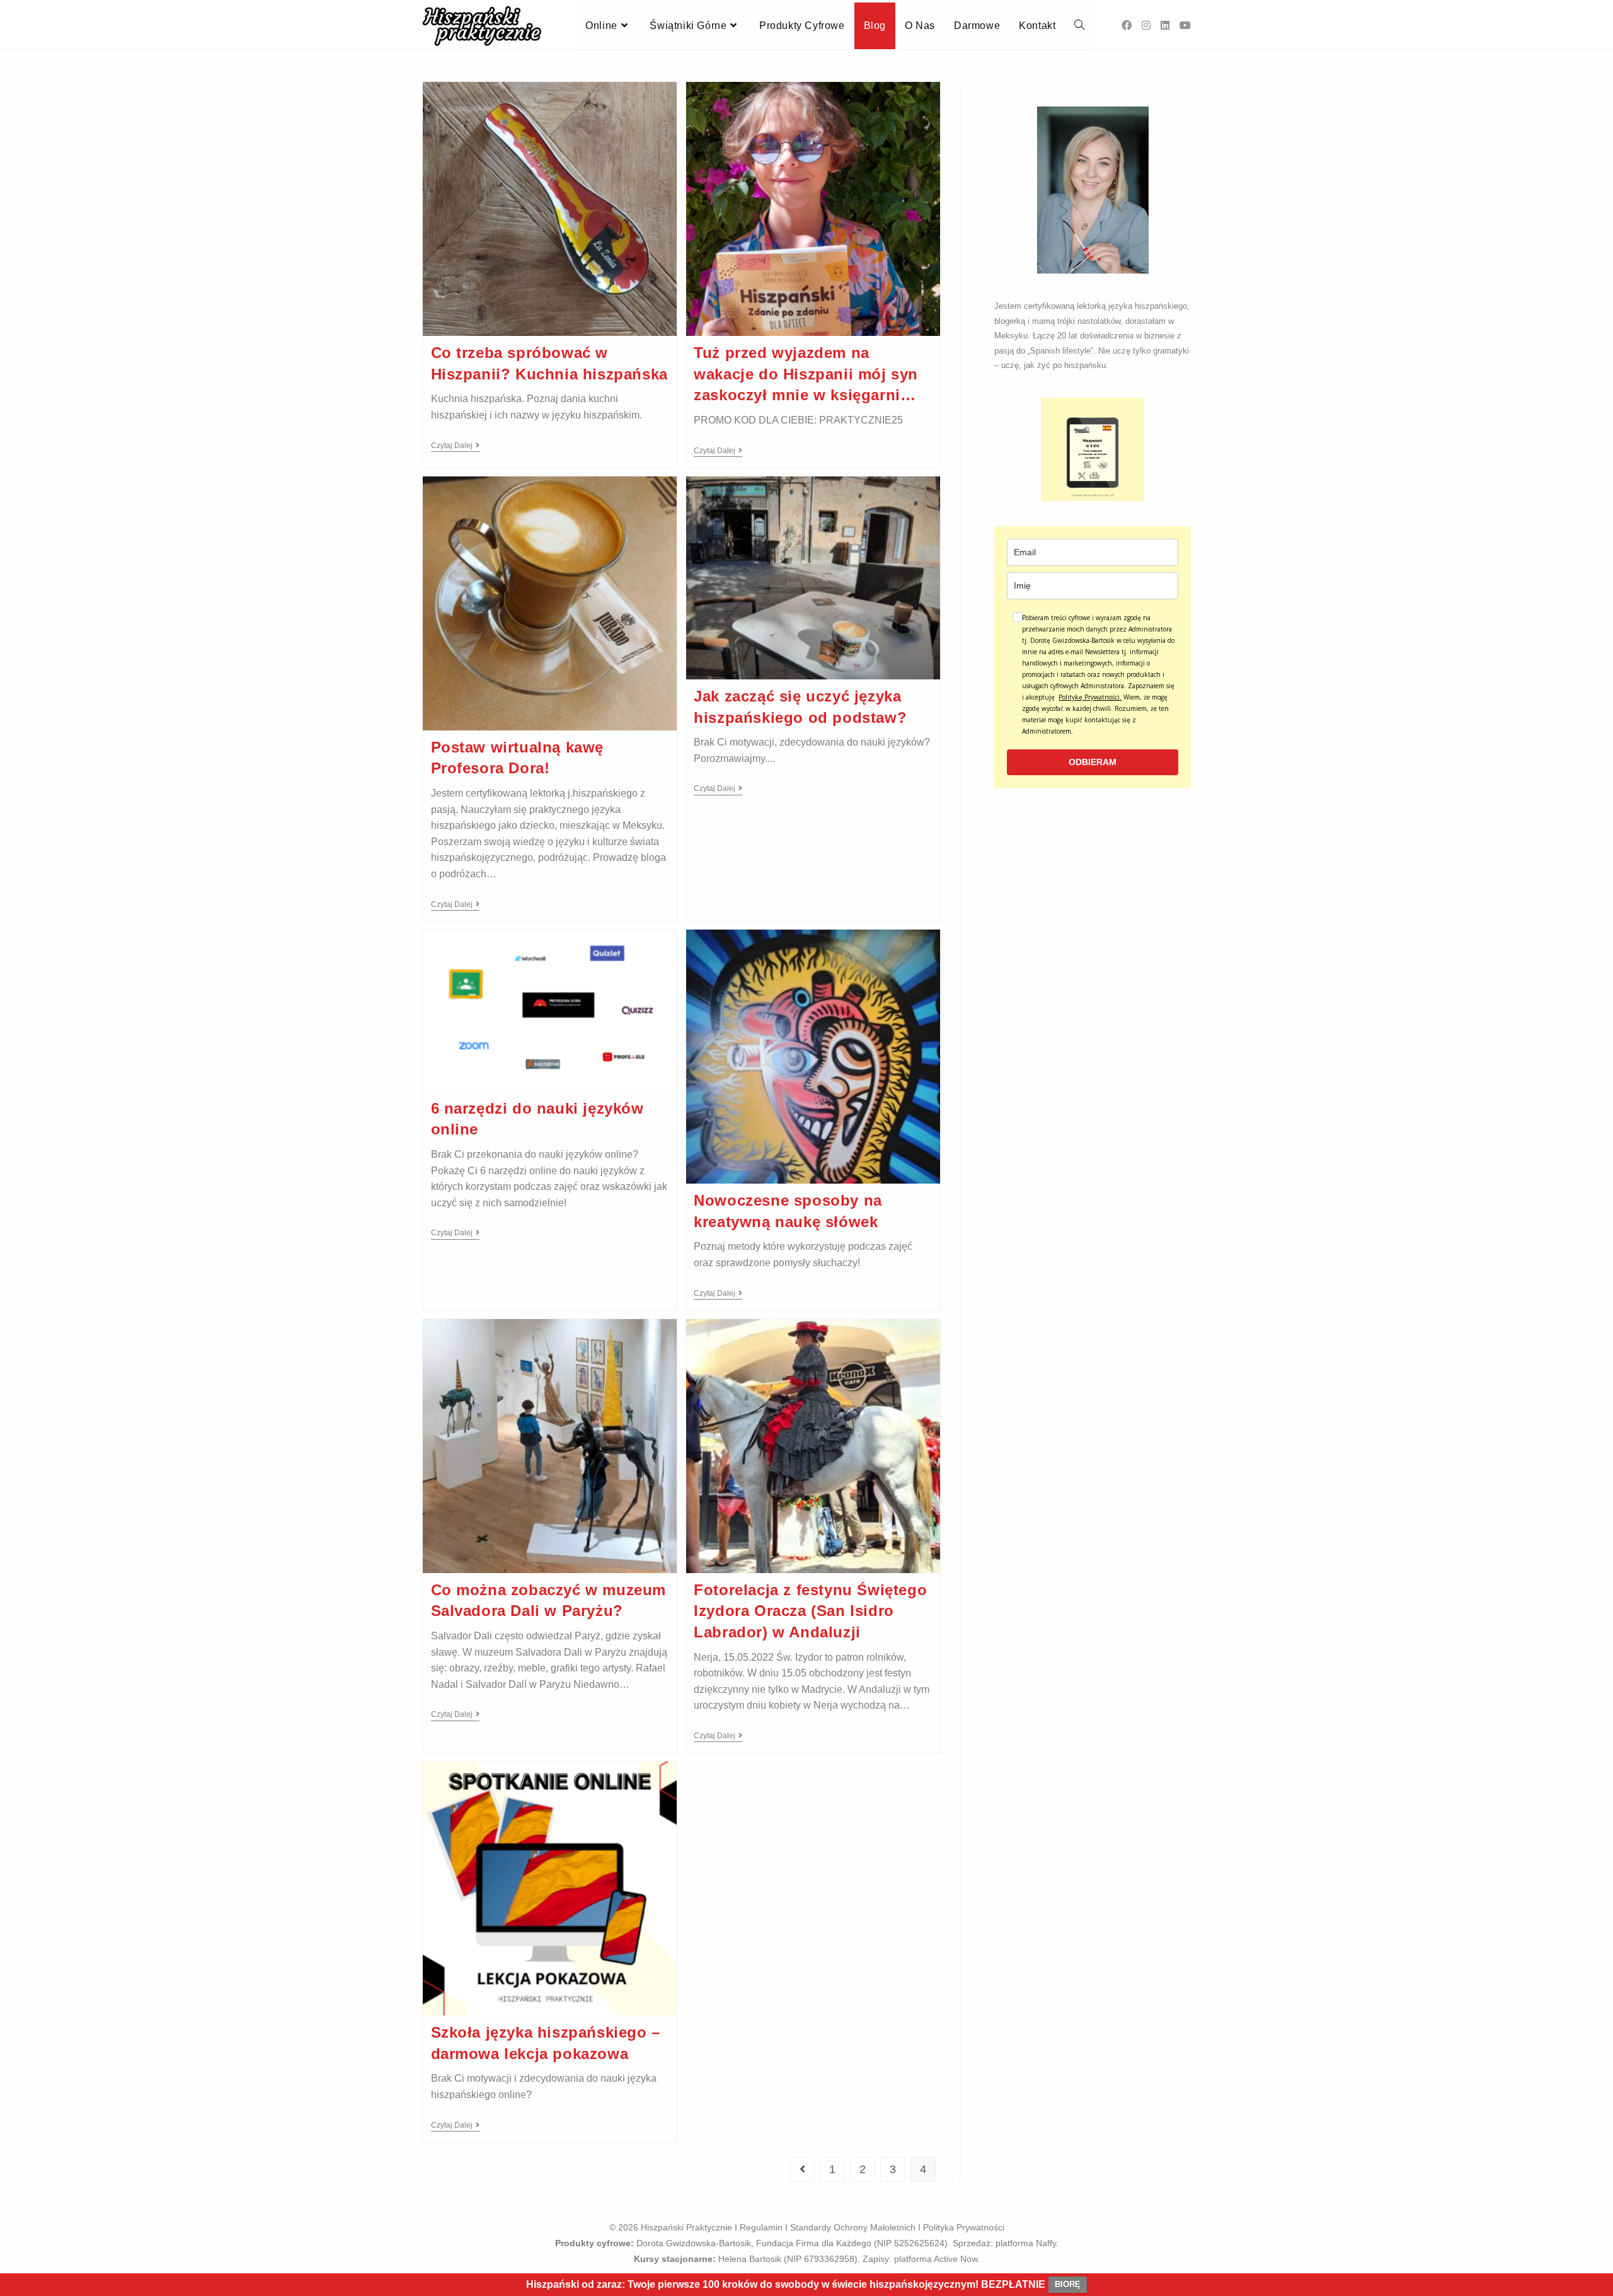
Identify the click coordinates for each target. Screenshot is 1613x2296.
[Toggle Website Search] (1079, 26)
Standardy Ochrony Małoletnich (853, 2227)
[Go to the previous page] (802, 2169)
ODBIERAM (1093, 762)
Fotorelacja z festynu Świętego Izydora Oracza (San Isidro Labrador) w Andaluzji (810, 1611)
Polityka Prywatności (964, 2227)
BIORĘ (1068, 2284)
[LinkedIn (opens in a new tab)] (1165, 26)
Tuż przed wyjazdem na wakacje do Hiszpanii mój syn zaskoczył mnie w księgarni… (806, 374)
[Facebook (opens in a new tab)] (1127, 26)
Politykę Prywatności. (1090, 697)
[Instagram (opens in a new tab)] (1146, 26)
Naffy (1046, 2243)
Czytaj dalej (455, 446)
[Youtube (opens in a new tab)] (1185, 26)
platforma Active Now (936, 2259)
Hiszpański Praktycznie (686, 2227)
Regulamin (761, 2227)
